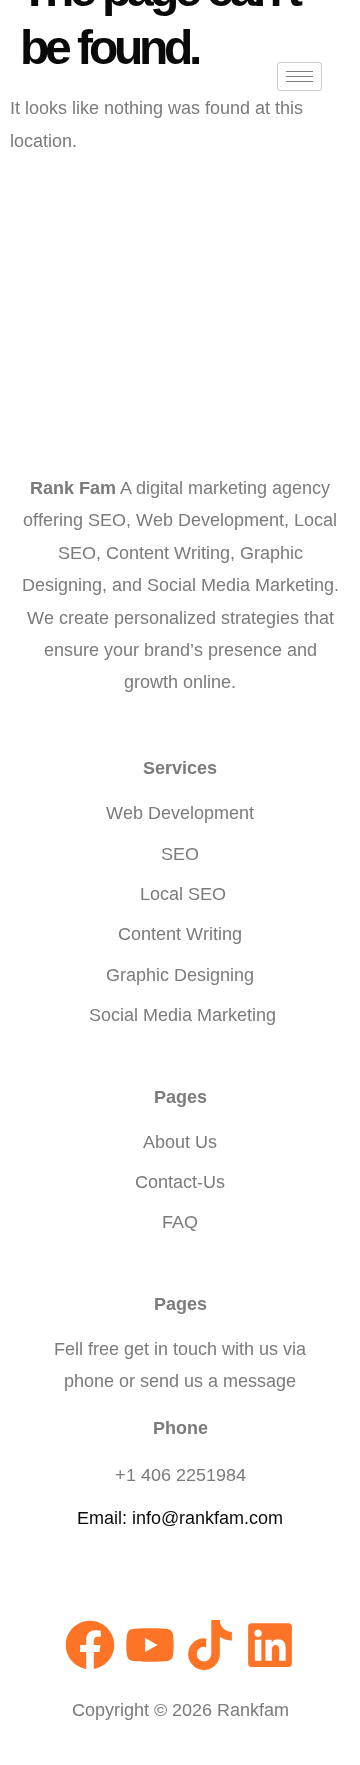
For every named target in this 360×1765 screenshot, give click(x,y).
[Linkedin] (270, 1645)
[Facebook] (90, 1645)
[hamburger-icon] (299, 76)
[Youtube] (150, 1645)
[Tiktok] (210, 1645)
